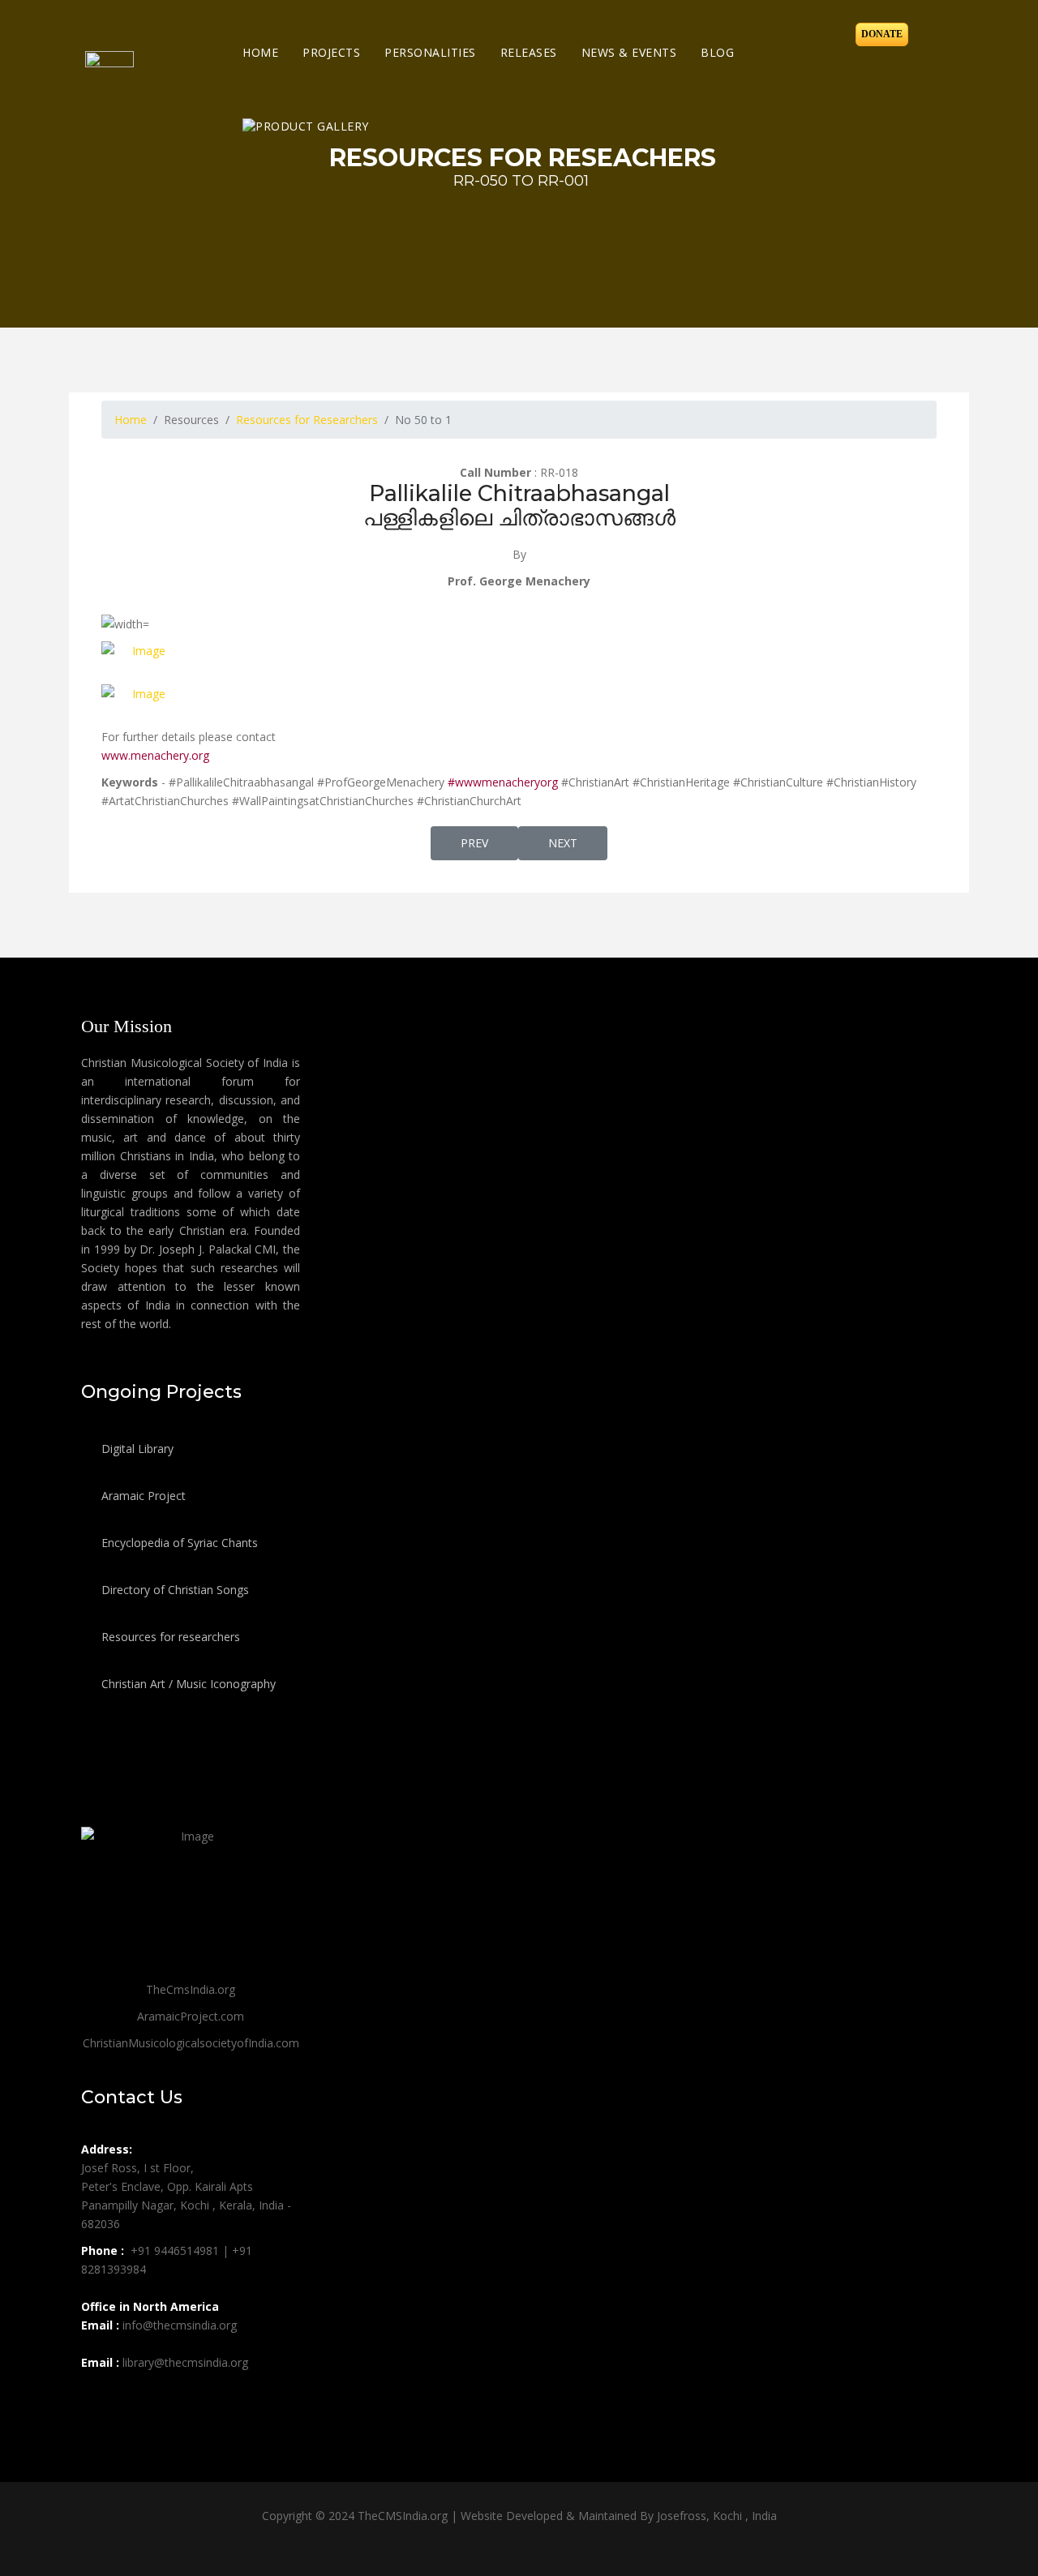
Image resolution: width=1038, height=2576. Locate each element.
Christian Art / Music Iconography (187, 1684)
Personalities (430, 52)
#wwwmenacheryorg (501, 782)
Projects (331, 52)
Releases (529, 52)
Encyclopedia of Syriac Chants (178, 1543)
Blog (717, 52)
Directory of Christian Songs (174, 1590)
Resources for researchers (169, 1637)
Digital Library (136, 1449)
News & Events (629, 52)
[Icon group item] (96, 2398)
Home (260, 52)
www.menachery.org (155, 755)
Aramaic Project (142, 1496)
